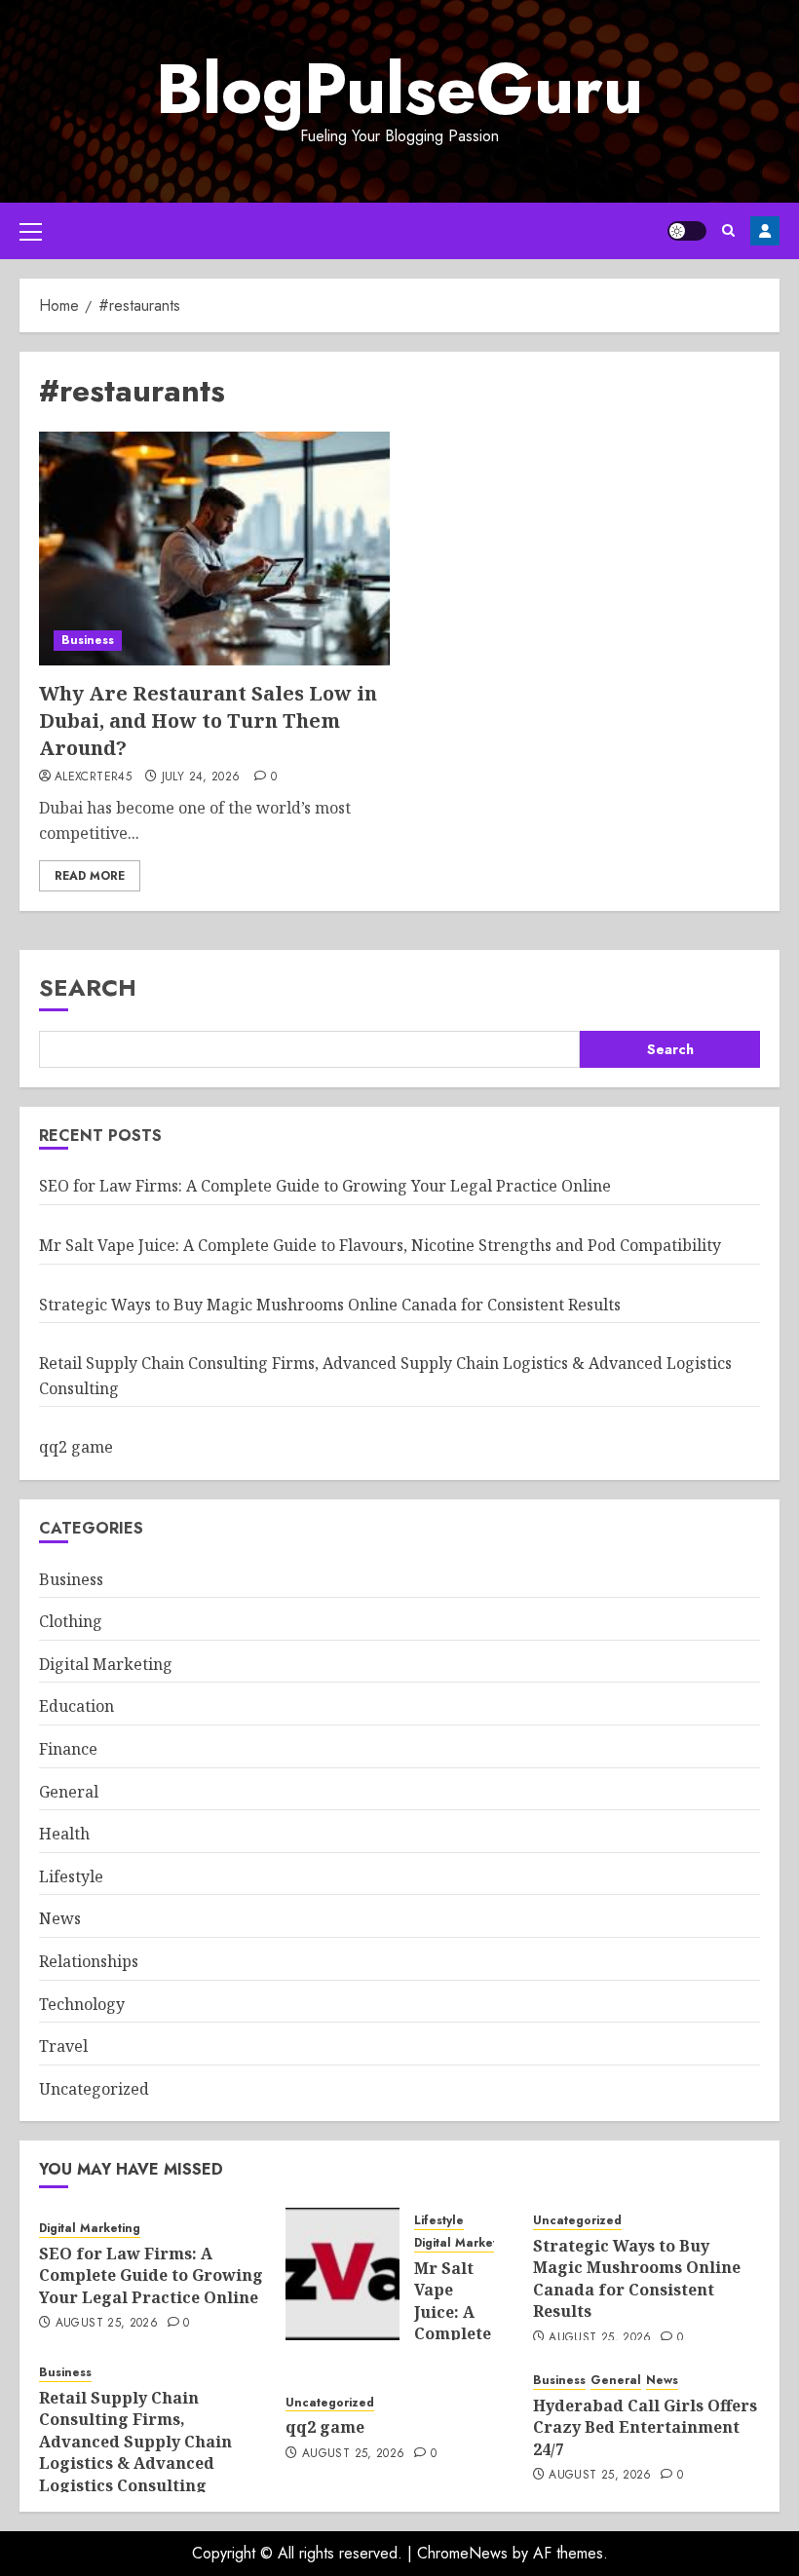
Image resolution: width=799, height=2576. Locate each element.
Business (88, 640)
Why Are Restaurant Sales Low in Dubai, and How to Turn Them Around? (208, 720)
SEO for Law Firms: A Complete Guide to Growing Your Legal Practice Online (325, 1186)
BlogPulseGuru (399, 89)
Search (88, 987)
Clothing (71, 1621)
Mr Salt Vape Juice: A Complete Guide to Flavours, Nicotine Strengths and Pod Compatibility (380, 1245)
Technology (82, 2004)
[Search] (728, 230)
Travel (63, 2046)
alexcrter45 (93, 777)
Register (765, 231)
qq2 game (76, 1447)
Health (64, 1834)
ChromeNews (462, 2553)
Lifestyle (71, 1876)
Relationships (89, 1961)
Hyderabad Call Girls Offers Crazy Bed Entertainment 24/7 (645, 2427)
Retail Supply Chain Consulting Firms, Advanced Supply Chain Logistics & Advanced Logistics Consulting (135, 2442)
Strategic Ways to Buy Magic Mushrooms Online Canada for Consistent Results (330, 1305)
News (60, 1918)
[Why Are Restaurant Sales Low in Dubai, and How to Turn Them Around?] (214, 549)
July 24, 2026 (201, 777)
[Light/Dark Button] (687, 231)
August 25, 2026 (107, 2324)
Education (76, 1706)
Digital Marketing (106, 1664)
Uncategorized (94, 2089)
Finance (68, 1749)
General (69, 1792)
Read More (90, 876)
